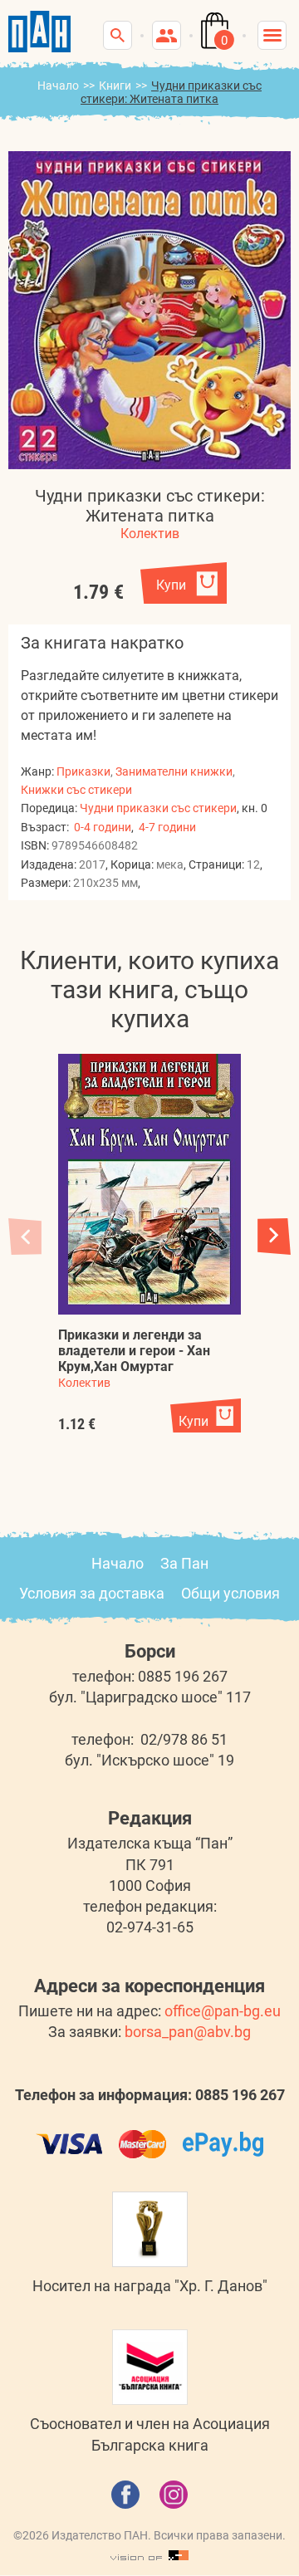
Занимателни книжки (174, 771)
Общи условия (230, 1593)
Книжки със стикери (76, 790)
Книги (115, 86)
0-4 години (103, 827)
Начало (58, 86)
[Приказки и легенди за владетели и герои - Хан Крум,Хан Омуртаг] (149, 1184)
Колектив (150, 534)
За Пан (184, 1563)
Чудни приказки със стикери (158, 808)
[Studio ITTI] (149, 2556)
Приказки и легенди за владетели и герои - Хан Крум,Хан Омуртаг (134, 1351)
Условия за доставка (92, 1593)
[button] (274, 1236)
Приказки (83, 771)
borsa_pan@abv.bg (188, 2032)
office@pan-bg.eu (223, 2011)
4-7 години (167, 827)
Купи (171, 585)
